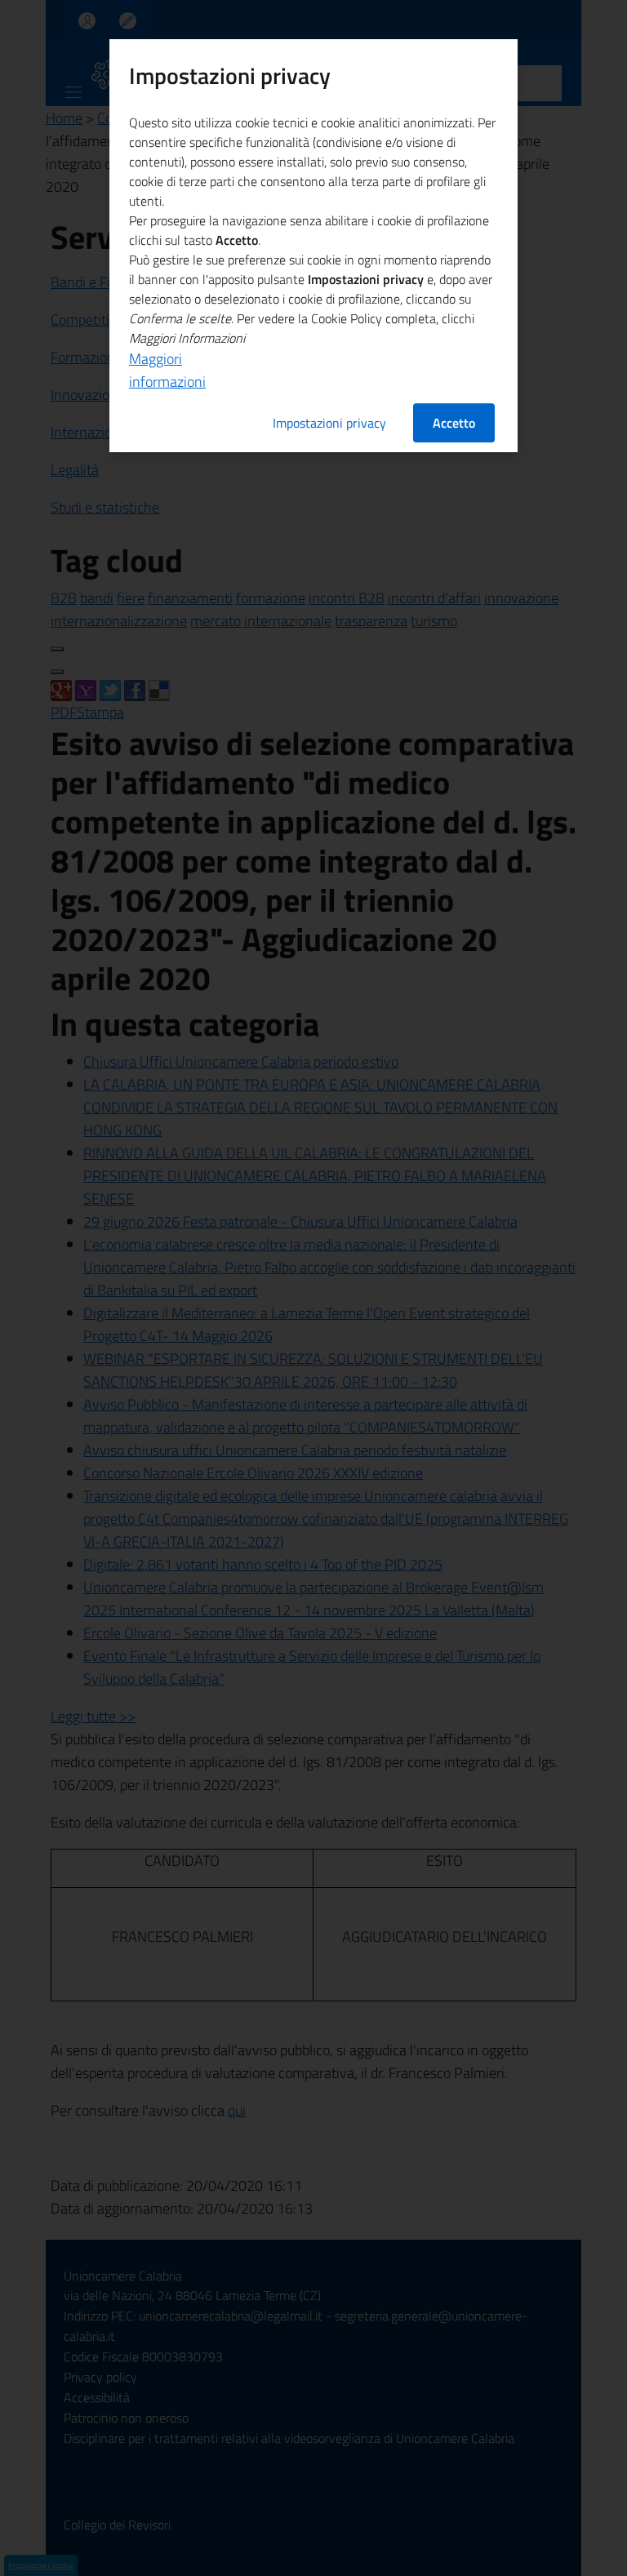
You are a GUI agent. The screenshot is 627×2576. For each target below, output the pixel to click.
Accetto (454, 423)
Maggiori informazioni (167, 370)
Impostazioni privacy (329, 423)
